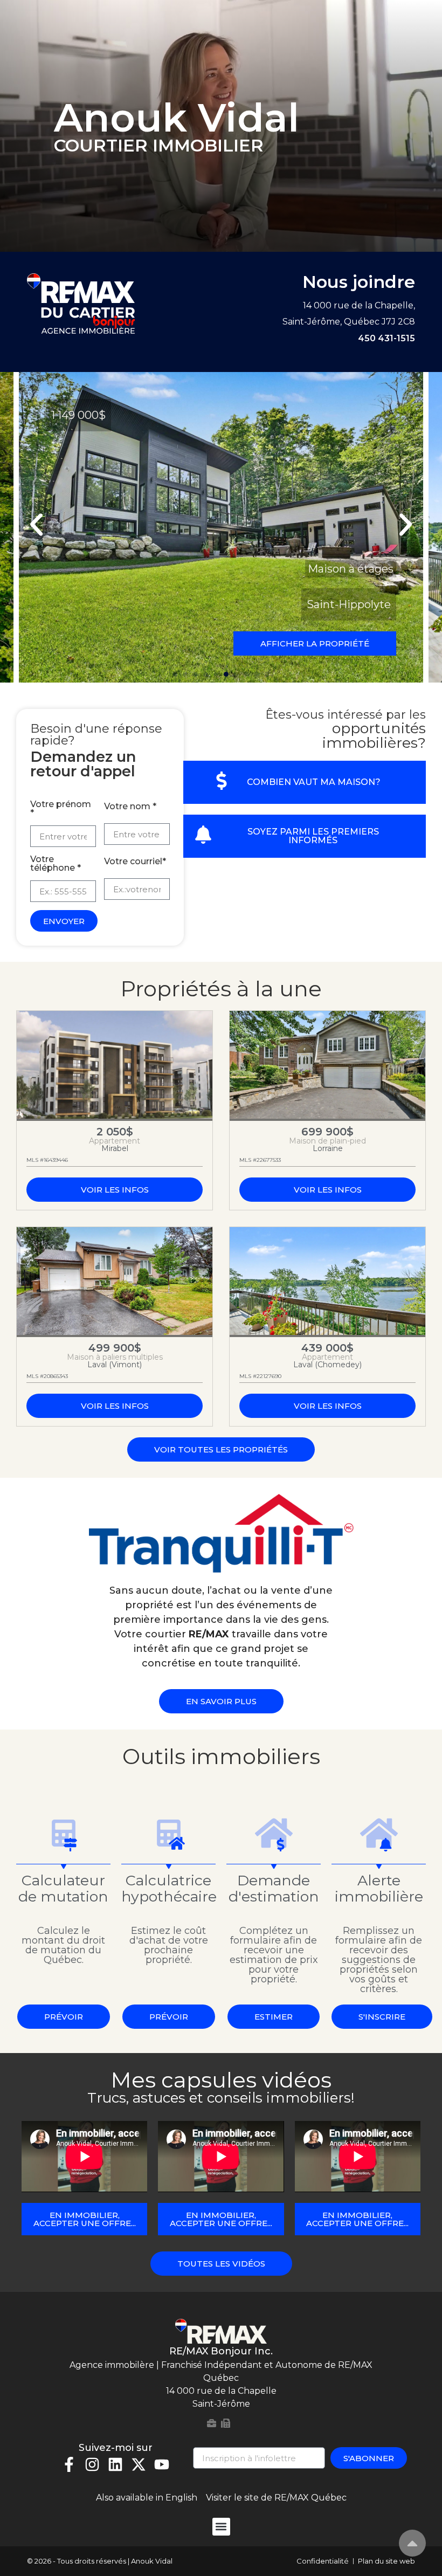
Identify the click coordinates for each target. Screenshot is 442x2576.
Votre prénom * (61, 809)
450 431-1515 (386, 338)
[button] (36, 524)
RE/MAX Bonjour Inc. (221, 2351)
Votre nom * (130, 807)
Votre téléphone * (56, 864)
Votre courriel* (135, 862)
